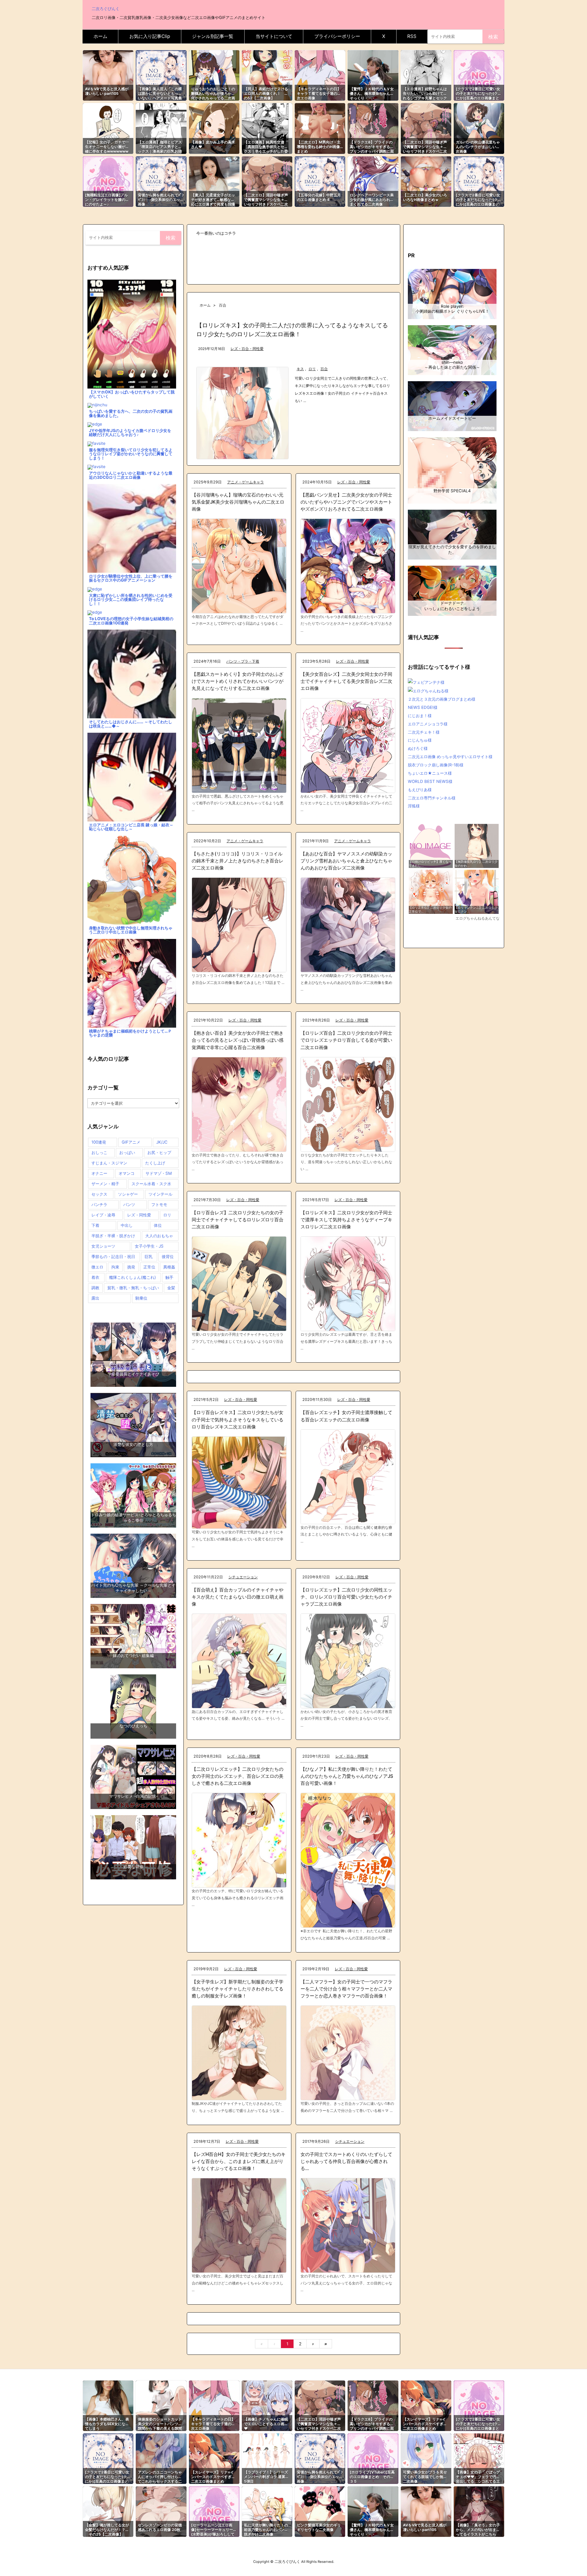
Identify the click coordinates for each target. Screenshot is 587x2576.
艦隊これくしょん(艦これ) (133, 1277)
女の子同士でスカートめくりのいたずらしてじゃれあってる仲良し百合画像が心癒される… (346, 2161)
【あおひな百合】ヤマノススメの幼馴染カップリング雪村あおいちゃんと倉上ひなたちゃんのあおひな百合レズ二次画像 (346, 861)
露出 (95, 1298)
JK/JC (162, 1142)
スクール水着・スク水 (151, 1184)
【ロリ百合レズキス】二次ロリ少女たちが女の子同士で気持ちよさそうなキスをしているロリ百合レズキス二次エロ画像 (238, 1419)
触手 (169, 1277)
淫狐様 (414, 806)
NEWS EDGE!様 (423, 707)
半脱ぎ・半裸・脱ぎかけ (113, 1236)
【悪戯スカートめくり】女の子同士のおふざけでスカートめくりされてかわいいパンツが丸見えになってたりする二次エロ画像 (238, 681)
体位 (158, 1225)
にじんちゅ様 (420, 740)
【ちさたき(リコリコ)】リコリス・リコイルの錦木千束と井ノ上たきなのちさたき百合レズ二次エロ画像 (238, 861)
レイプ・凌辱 (103, 1215)
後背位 (168, 1256)
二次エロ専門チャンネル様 (432, 798)
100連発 (99, 1142)
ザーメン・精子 (105, 1184)
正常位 (149, 1267)
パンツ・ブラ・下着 (243, 661)
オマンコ (127, 1173)
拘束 (115, 1267)
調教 (95, 1288)
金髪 (171, 1288)
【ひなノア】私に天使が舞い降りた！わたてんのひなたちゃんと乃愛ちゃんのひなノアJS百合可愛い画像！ (347, 1776)
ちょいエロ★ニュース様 (430, 773)
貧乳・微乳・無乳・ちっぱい (133, 1288)
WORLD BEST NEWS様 (430, 781)
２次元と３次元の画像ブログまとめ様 (442, 699)
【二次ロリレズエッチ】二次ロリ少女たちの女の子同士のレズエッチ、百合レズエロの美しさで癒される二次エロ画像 (238, 1776)
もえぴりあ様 (420, 790)
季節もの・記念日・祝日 (113, 1256)
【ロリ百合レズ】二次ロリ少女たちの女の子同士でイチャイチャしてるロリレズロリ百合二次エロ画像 (238, 1220)
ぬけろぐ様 (418, 748)
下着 (95, 1225)
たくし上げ (155, 1163)
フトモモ (159, 1204)
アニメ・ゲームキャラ (246, 482)
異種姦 (169, 1267)
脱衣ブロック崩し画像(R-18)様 (436, 765)
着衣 (95, 1277)
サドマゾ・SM (159, 1173)
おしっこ (99, 1152)
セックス (99, 1194)
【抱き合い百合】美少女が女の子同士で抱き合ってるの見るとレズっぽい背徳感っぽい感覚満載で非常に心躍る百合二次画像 (238, 1040)
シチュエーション (243, 1577)
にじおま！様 (420, 716)
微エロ (97, 1267)
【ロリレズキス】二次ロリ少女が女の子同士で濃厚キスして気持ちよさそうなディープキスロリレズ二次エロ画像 (346, 1220)
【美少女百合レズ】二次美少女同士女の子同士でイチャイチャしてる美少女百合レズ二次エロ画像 (346, 681)
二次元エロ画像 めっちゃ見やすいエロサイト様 (450, 757)
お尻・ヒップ (159, 1152)
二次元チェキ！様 (424, 732)
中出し (127, 1225)
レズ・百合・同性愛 (247, 349)
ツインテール (161, 1194)
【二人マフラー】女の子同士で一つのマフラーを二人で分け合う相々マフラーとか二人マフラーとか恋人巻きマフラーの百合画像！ (346, 1989)
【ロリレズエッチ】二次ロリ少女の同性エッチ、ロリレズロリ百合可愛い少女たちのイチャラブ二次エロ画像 (346, 1597)
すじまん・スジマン (109, 1163)
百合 (324, 369)
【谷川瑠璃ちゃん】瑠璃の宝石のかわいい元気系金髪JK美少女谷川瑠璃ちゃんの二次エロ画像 (238, 502)
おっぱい (127, 1152)
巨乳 (149, 1256)
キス (300, 369)
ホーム (205, 305)
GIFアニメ (131, 1142)
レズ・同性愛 (139, 1215)
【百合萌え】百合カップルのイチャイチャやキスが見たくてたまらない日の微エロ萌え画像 (238, 1597)
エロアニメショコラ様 (428, 724)
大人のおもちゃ (159, 1236)
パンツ (129, 1204)
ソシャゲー (128, 1194)
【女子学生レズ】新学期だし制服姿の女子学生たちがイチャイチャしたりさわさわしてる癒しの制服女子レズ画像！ (238, 1989)
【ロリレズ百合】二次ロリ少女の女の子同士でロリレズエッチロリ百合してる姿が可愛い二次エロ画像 (346, 1040)
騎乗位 (141, 1298)
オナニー (99, 1173)
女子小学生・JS (149, 1246)
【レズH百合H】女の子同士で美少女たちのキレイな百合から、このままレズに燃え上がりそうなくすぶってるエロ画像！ (239, 2161)
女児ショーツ (103, 1246)
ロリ (312, 369)
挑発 (131, 1267)
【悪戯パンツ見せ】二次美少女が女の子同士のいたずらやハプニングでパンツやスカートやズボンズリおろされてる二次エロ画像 (346, 502)
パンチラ (99, 1204)
